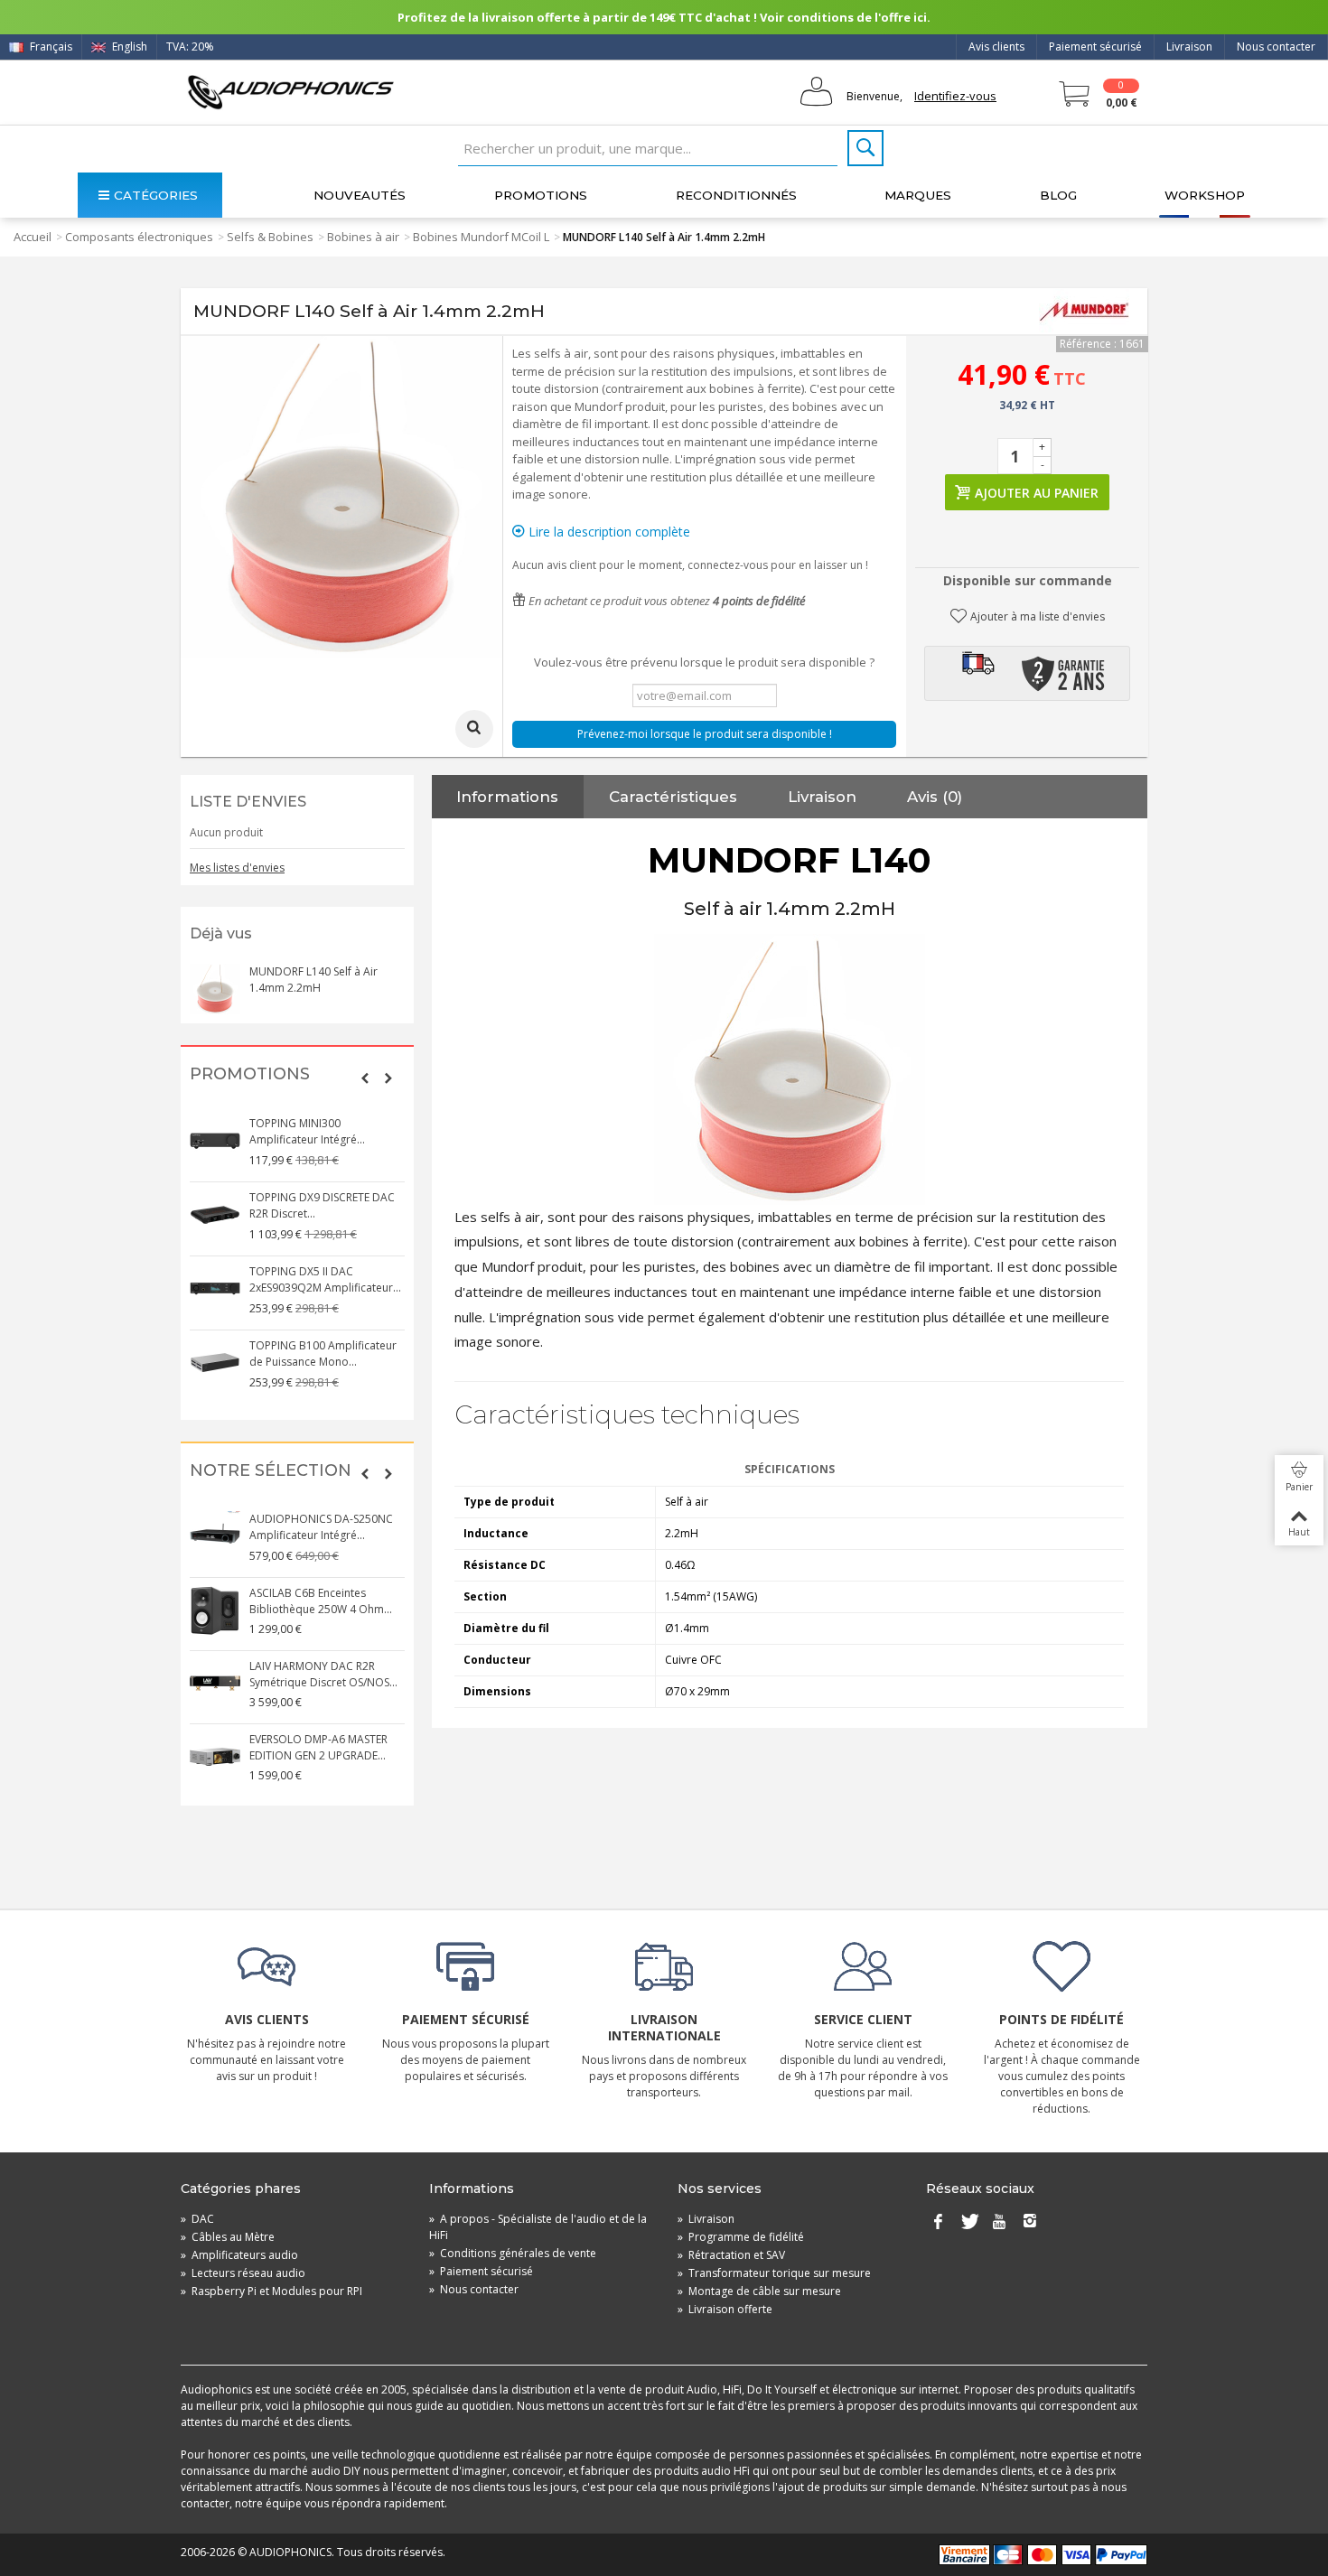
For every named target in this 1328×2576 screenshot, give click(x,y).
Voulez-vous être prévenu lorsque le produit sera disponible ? (704, 662)
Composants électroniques (139, 237)
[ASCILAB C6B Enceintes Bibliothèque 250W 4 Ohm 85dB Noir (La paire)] (215, 1610)
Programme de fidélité (741, 2237)
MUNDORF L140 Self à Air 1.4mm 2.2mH (313, 980)
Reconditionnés (736, 195)
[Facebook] (938, 2223)
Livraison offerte (725, 2309)
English (128, 47)
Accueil (33, 237)
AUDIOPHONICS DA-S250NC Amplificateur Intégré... (321, 1527)
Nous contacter (1276, 47)
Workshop (1205, 195)
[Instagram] (1030, 2223)
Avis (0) (935, 797)
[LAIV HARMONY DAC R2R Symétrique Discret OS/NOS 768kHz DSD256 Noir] (215, 1684)
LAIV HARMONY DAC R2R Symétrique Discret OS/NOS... (323, 1674)
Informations (507, 797)
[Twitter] (968, 2223)
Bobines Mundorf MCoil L (481, 237)
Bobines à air (363, 237)
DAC (197, 2219)
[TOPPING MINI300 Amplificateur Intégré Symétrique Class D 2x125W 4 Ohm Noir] (215, 1141)
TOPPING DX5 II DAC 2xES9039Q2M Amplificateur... (325, 1279)
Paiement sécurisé (1095, 47)
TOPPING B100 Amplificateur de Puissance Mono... (323, 1353)
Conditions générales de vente (513, 2253)
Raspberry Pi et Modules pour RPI (271, 2291)
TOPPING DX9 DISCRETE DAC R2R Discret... (322, 1205)
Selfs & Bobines (270, 237)
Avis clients (996, 47)
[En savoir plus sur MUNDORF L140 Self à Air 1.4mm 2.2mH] (215, 989)
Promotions (541, 195)
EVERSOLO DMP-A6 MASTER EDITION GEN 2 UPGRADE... (318, 1747)
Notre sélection (271, 1471)
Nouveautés (360, 195)
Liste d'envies (248, 802)
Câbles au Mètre (228, 2237)
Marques (918, 195)
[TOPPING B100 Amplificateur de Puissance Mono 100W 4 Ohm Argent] (215, 1363)
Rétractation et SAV (731, 2255)
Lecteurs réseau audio (243, 2273)
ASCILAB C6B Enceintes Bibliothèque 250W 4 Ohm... (321, 1601)
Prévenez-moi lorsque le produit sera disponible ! (705, 734)
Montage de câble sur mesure (759, 2291)
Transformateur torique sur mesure (774, 2273)
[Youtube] (999, 2223)
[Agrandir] (474, 729)
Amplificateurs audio (239, 2255)
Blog (1058, 195)
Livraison (1189, 47)
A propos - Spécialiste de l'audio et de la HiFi (538, 2227)
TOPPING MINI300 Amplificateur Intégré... (307, 1131)
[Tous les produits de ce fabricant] (1084, 312)
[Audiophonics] (290, 92)
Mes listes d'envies (237, 868)
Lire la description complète (608, 532)
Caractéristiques (673, 797)
